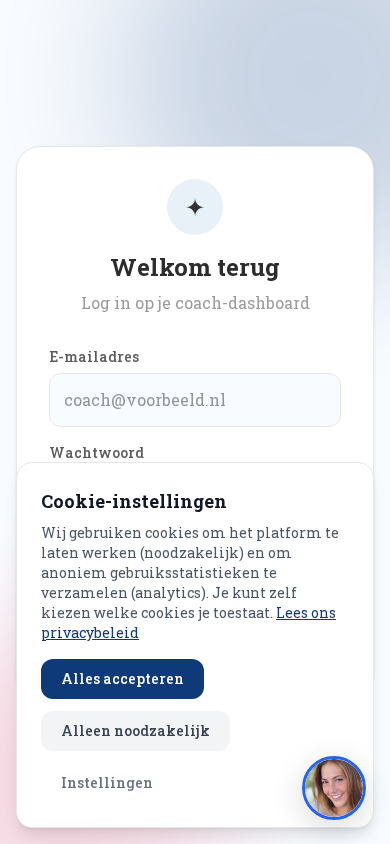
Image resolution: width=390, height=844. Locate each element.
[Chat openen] (334, 788)
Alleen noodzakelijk (135, 730)
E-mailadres (94, 356)
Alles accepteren (122, 678)
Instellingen (107, 782)
